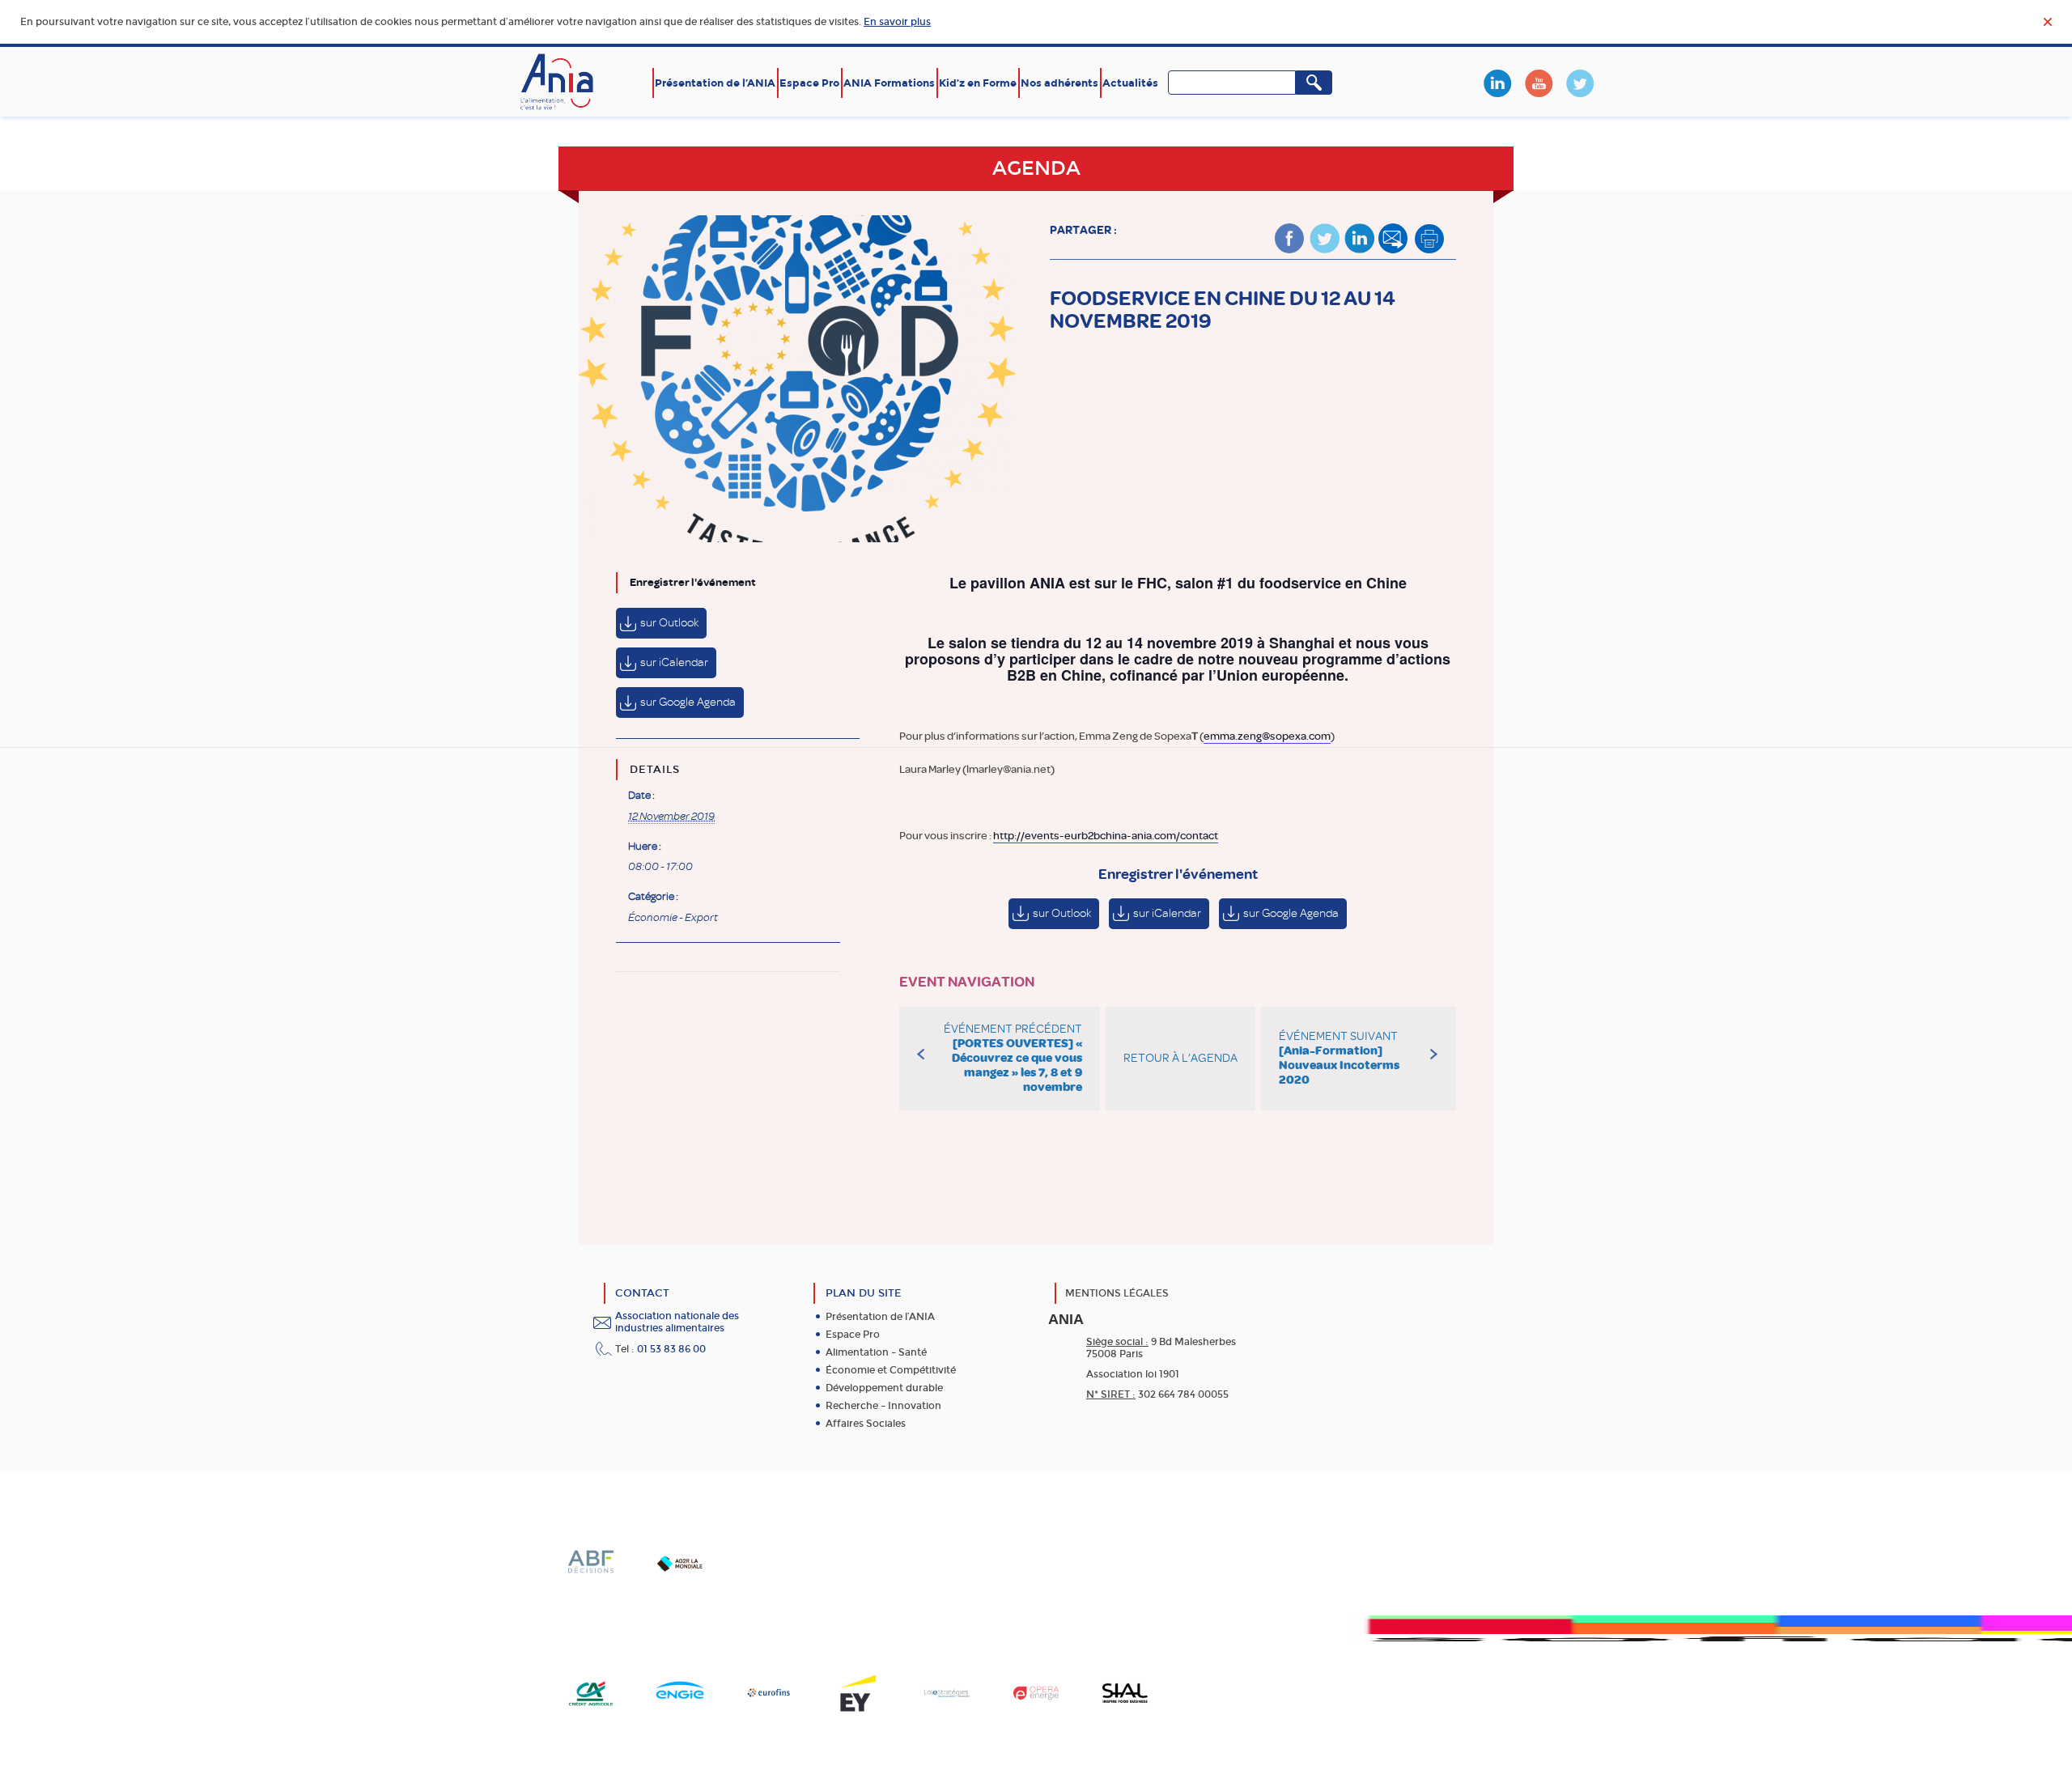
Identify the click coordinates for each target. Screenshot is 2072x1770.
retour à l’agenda (1180, 1058)
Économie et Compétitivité (891, 1370)
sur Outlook (669, 623)
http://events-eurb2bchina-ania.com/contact (1106, 836)
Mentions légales (1117, 1293)
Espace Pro (809, 83)
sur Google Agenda (688, 702)
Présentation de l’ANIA (715, 83)
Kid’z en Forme (978, 83)
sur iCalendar (674, 662)
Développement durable (884, 1388)
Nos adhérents (1059, 83)
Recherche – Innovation (883, 1406)
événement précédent (1013, 1058)
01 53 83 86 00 (671, 1349)
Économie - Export (673, 918)
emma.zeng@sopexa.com (1267, 736)
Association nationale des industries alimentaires (677, 1322)
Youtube (1539, 83)
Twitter (1580, 83)
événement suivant (1339, 1058)
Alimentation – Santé (876, 1352)
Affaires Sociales (866, 1424)
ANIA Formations (889, 83)
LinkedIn (1497, 83)
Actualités (1130, 83)
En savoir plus (897, 22)
